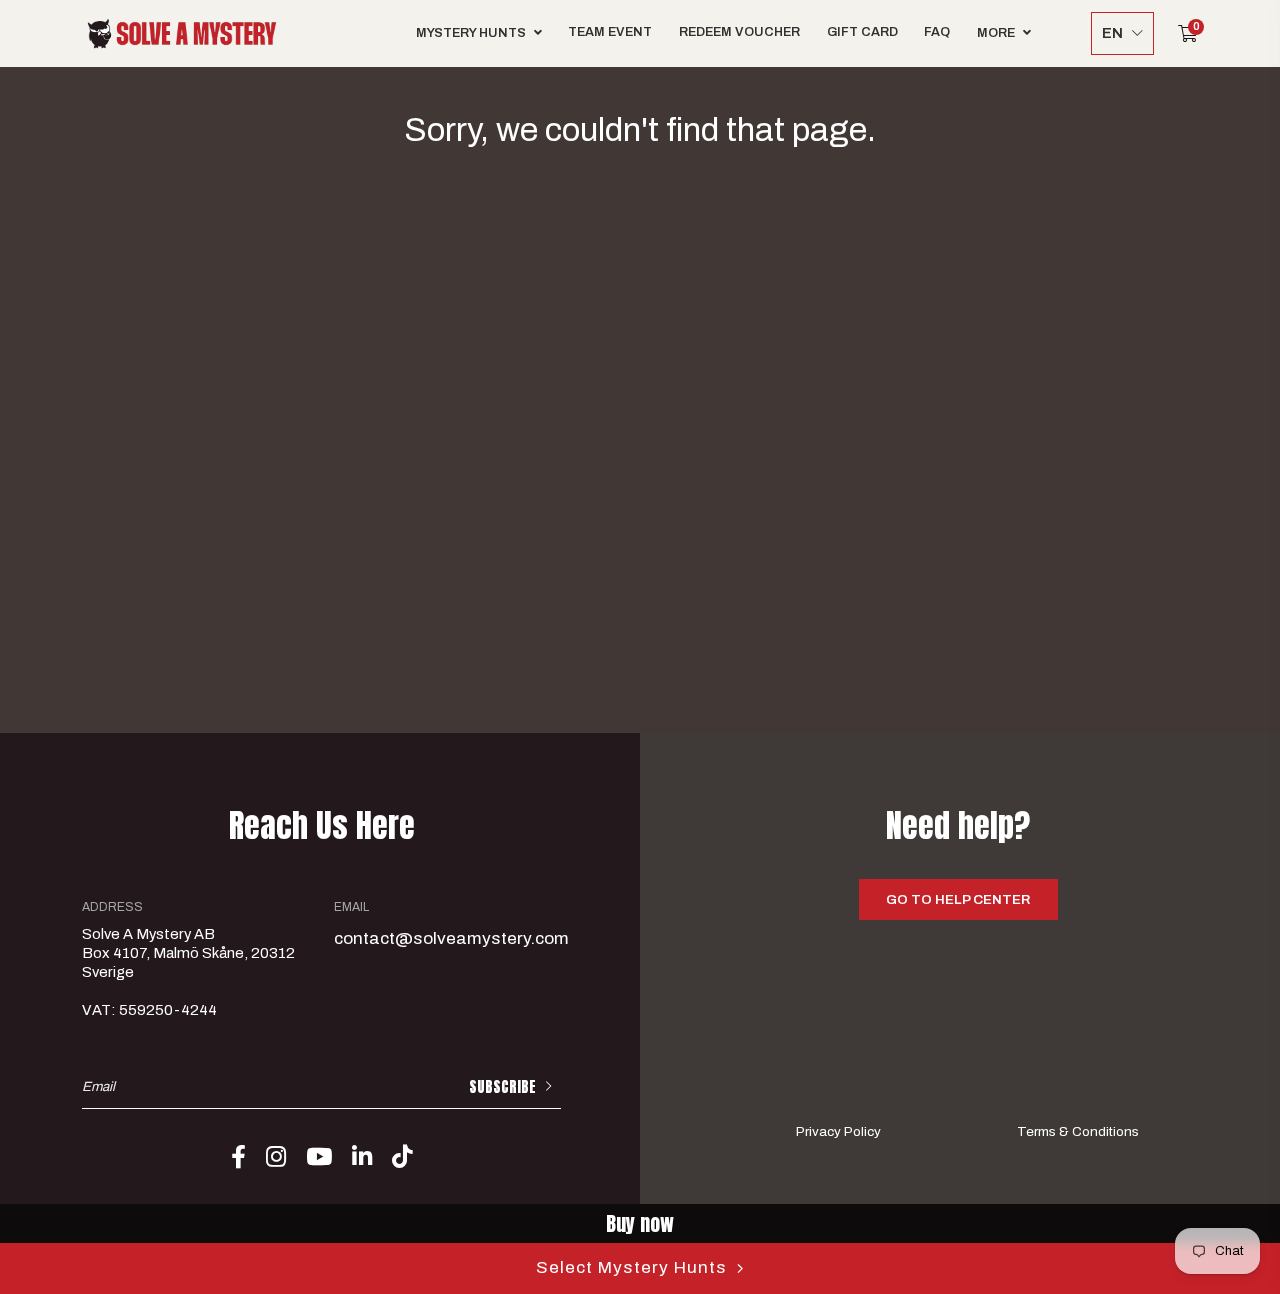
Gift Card (862, 32)
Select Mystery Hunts (631, 1267)
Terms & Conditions (1078, 1131)
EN (1112, 33)
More (996, 33)
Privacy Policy (838, 1131)
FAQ (937, 32)
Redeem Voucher (739, 32)
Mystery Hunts (471, 33)
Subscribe (502, 1087)
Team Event (610, 32)
